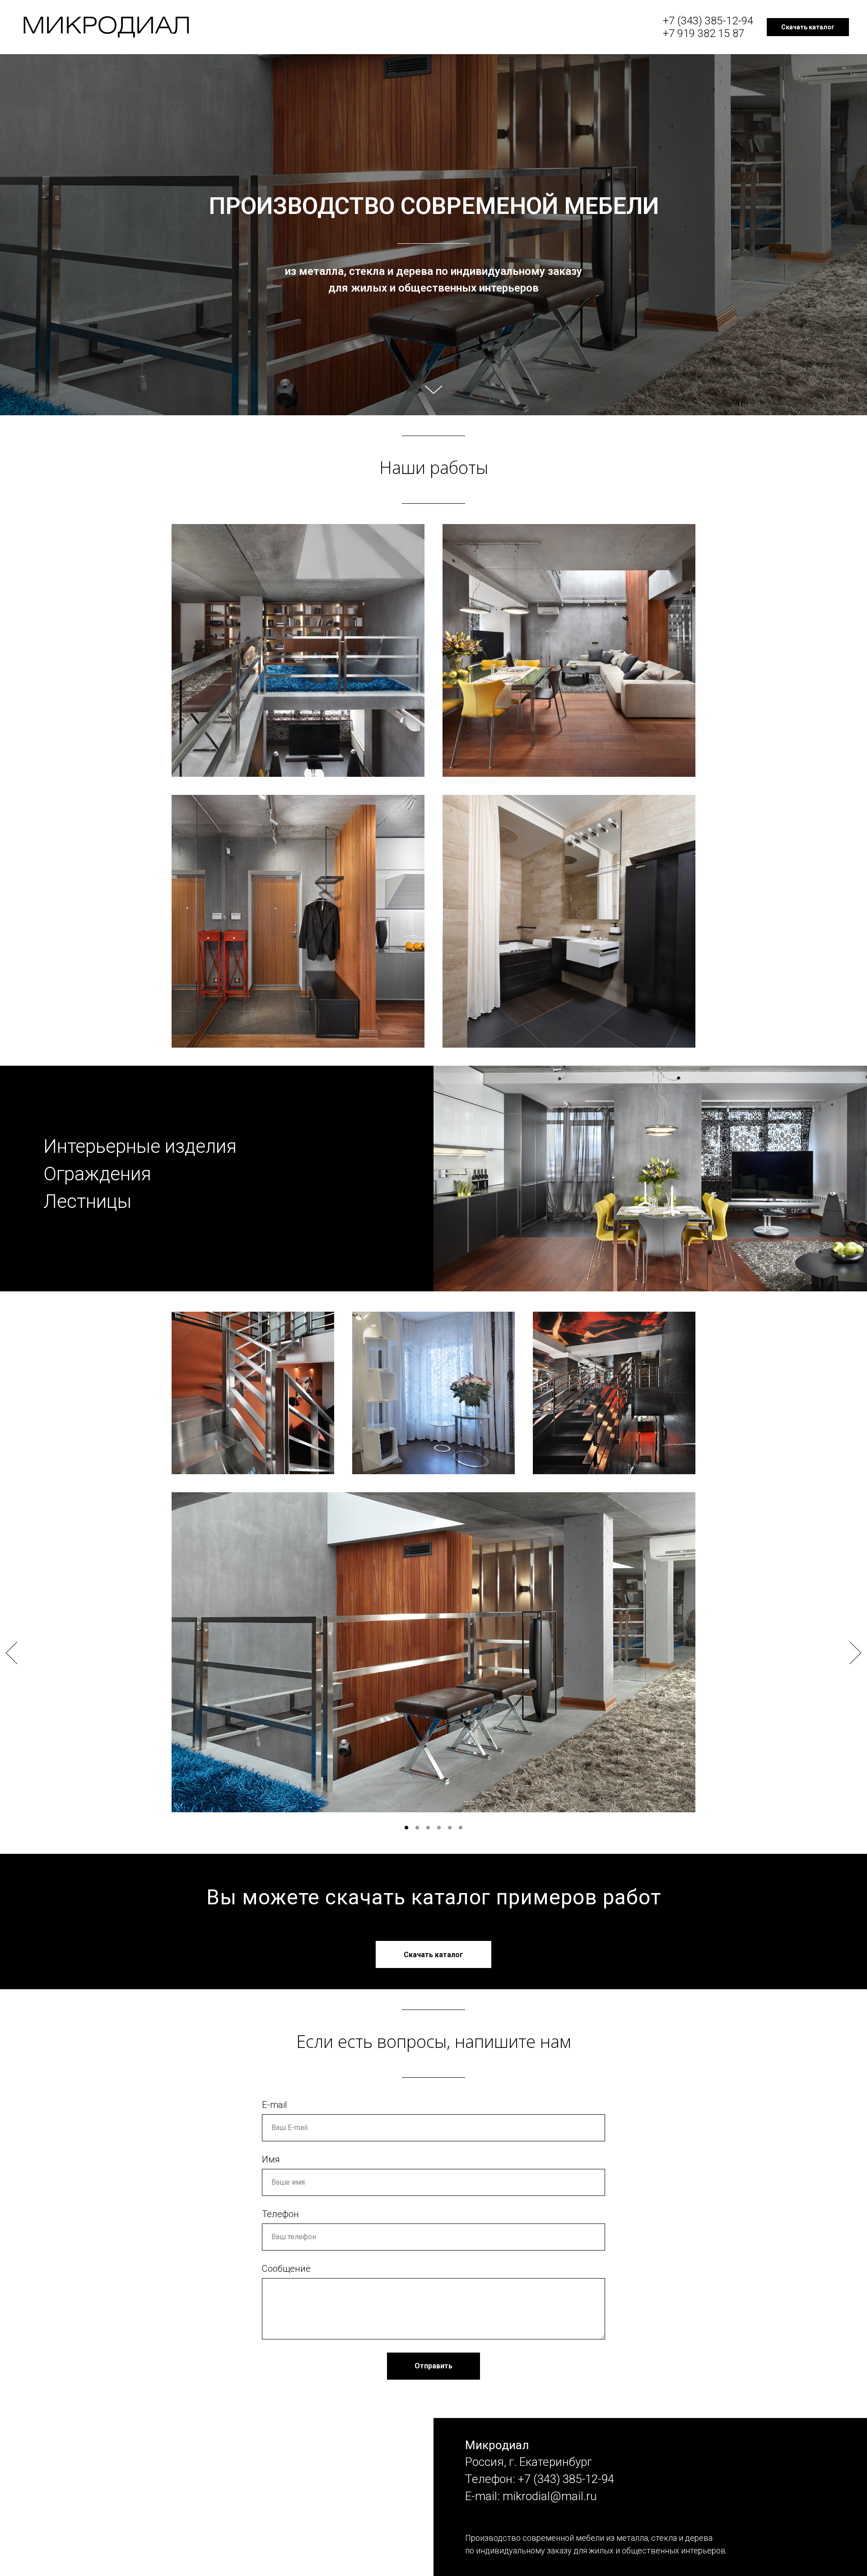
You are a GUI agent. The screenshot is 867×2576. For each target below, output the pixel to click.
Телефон (280, 2214)
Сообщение (286, 2269)
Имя (271, 2159)
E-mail (275, 2105)
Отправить (433, 2366)
